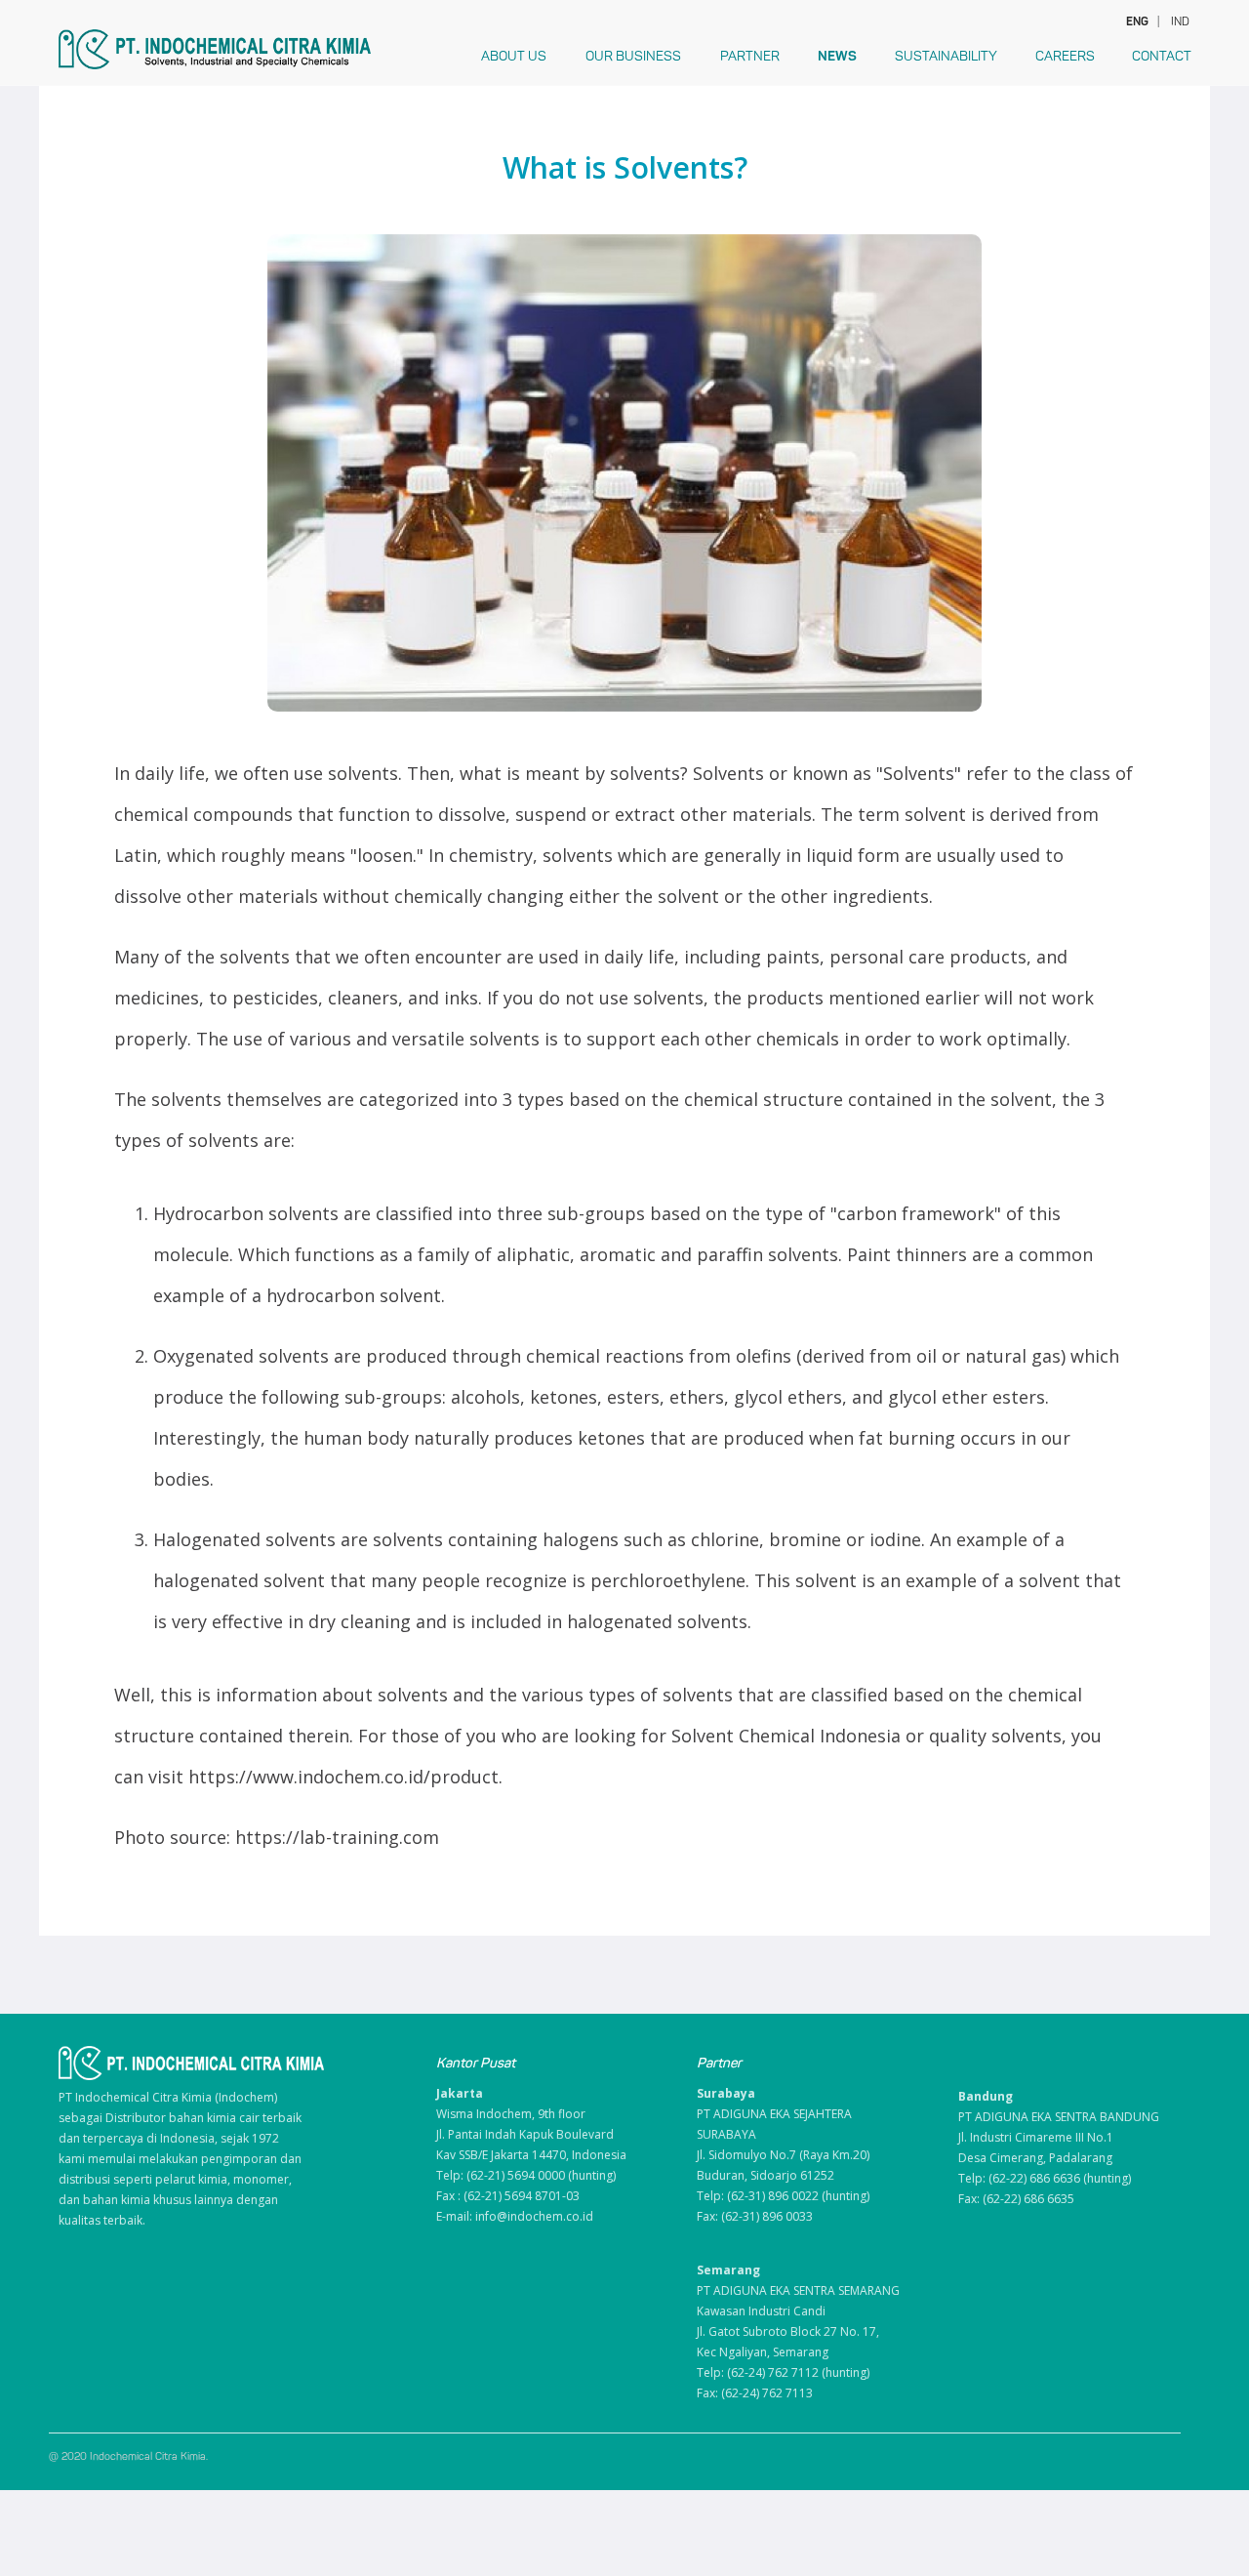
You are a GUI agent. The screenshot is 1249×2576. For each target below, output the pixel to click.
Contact (1162, 56)
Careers (1065, 56)
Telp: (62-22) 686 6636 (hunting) (1045, 2178)
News (837, 56)
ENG (1136, 21)
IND (1180, 21)
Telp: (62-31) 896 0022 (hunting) (783, 2196)
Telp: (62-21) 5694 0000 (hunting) (526, 2175)
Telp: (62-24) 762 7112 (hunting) (783, 2372)
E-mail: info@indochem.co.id (515, 2216)
